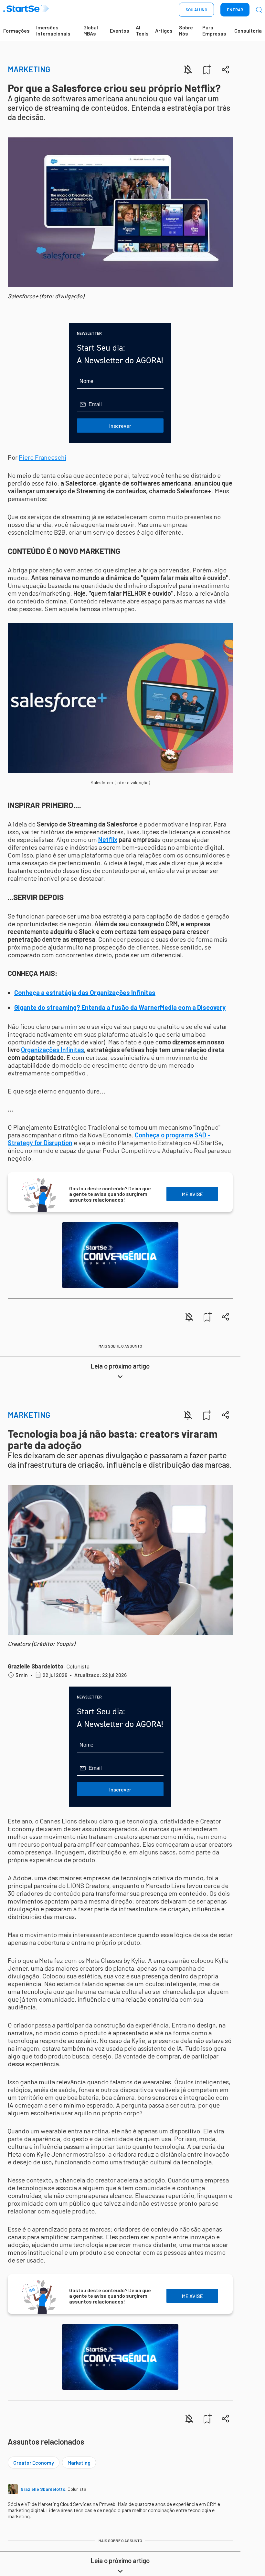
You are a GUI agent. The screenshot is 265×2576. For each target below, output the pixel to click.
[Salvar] (207, 69)
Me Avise (192, 1194)
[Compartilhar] (226, 70)
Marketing (29, 69)
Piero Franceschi (42, 457)
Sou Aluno (196, 10)
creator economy (34, 2463)
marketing (79, 2463)
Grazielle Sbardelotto (36, 1666)
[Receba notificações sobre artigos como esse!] (188, 69)
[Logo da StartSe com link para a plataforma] (26, 10)
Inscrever (120, 426)
